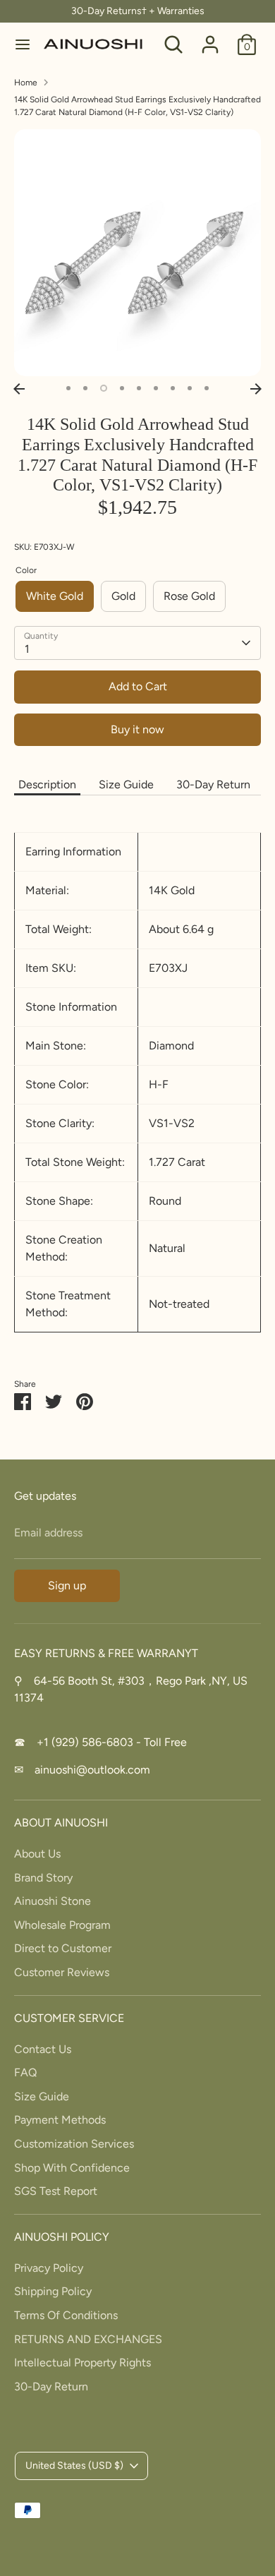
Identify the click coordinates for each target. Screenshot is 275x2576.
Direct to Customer (63, 1948)
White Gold (55, 596)
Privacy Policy (49, 2268)
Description (47, 784)
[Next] (256, 389)
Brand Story (43, 1878)
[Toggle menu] (23, 44)
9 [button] (207, 388)
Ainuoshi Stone (53, 1901)
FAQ (25, 2072)
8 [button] (190, 388)
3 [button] (104, 388)
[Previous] (19, 389)
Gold (123, 596)
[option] (137, 253)
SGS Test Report (56, 2191)
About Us (37, 1854)
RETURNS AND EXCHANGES (88, 2339)
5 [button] (139, 388)
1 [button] (68, 388)
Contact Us (43, 2049)
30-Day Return (213, 784)
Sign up (67, 1585)
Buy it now (137, 729)
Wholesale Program (62, 1925)
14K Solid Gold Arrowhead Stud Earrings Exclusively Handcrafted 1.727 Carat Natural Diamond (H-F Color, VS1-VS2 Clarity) (137, 106)
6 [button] (156, 388)
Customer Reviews (62, 1972)
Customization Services (74, 2144)
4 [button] (122, 388)
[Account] (210, 38)
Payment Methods (60, 2120)
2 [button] (85, 388)
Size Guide (126, 784)
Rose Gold (189, 596)
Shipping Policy (53, 2291)
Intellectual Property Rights (82, 2363)
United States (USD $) (74, 2466)
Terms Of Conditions (66, 2315)
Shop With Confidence (72, 2168)
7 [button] (173, 388)
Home (26, 83)
